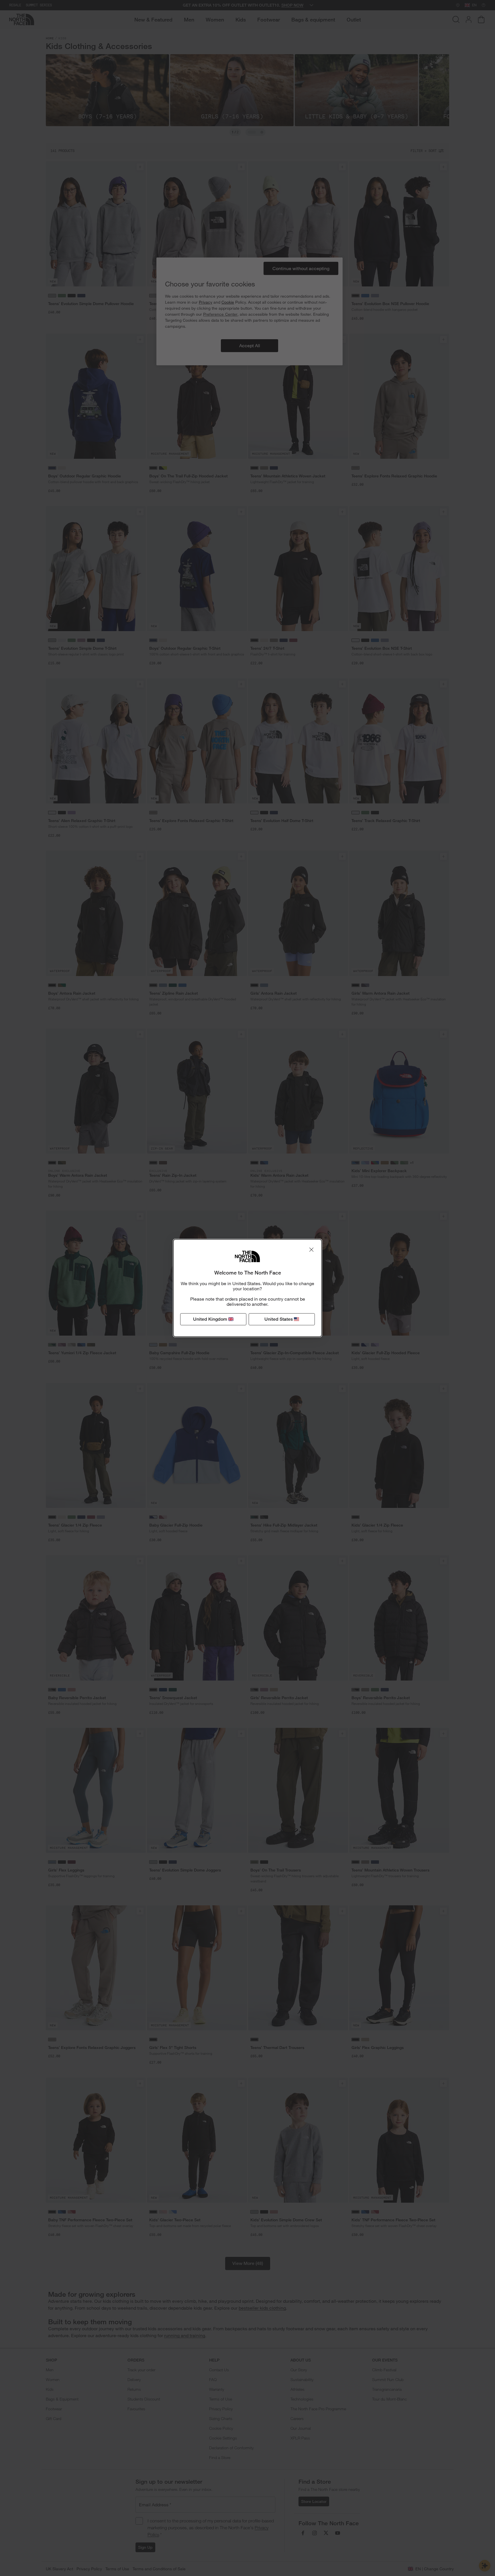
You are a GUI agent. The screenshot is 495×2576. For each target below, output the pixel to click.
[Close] (311, 1250)
